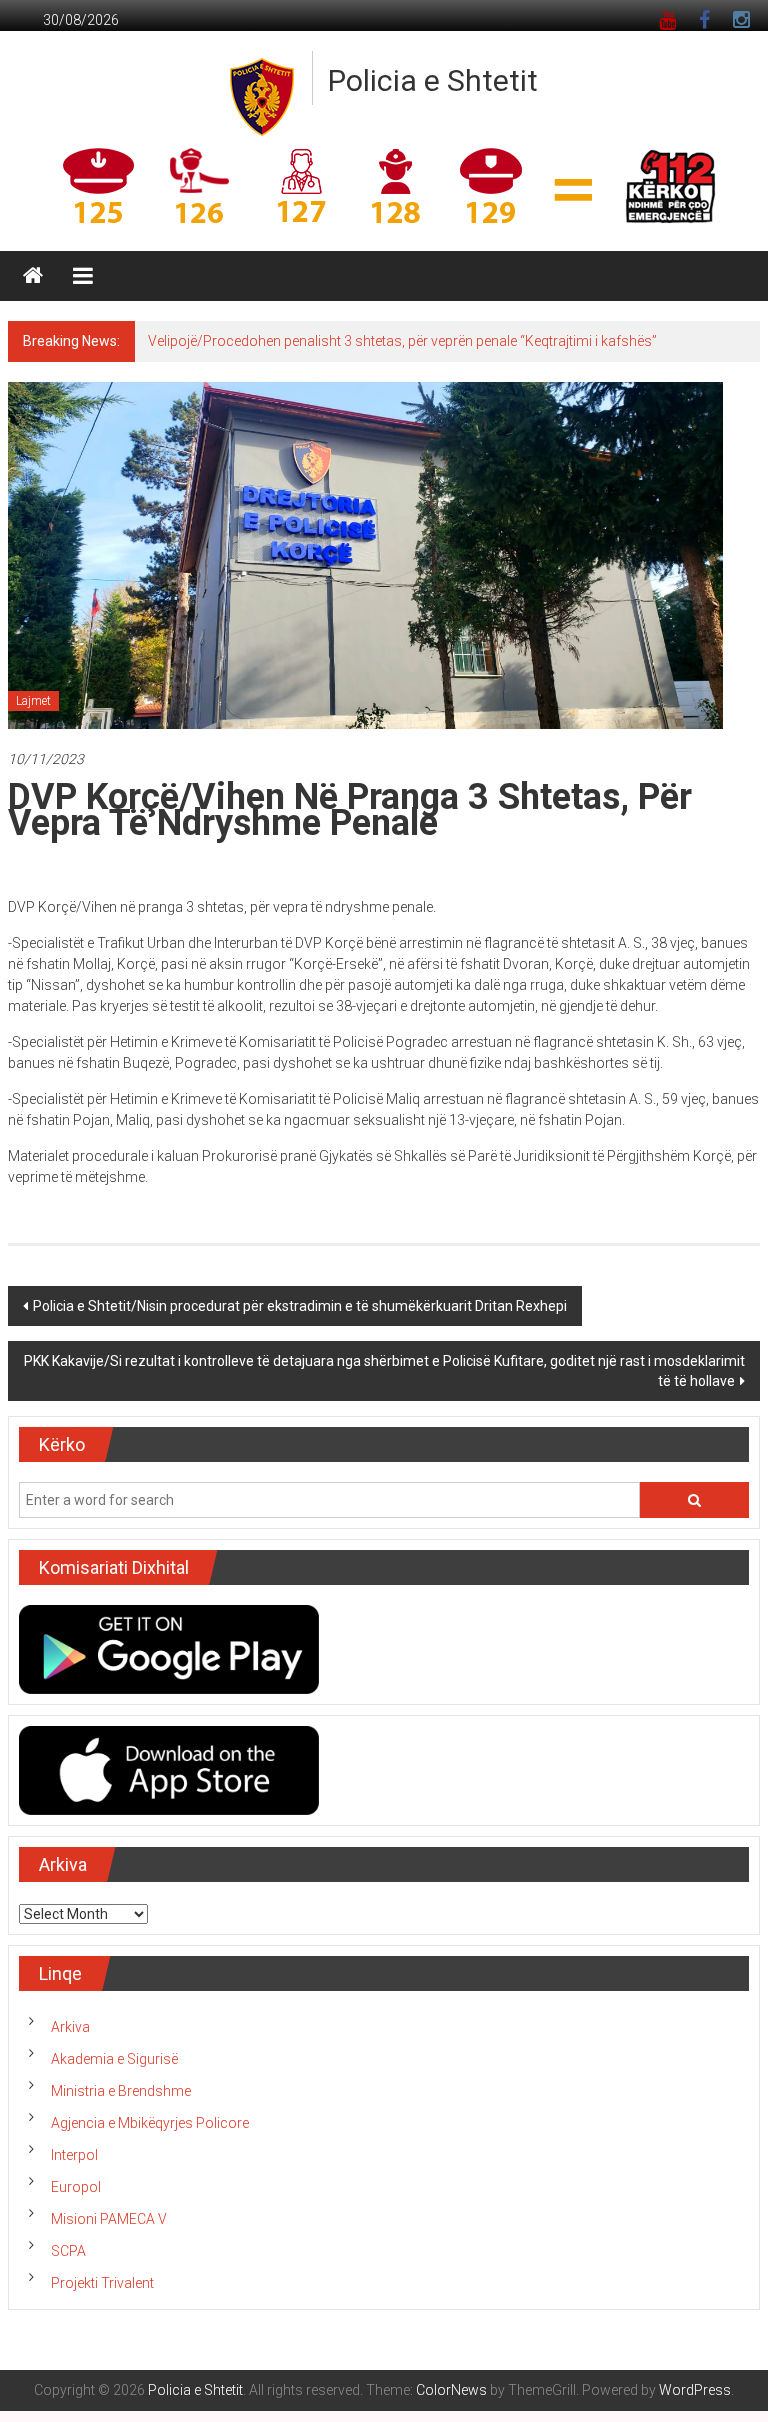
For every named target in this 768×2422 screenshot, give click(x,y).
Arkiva (70, 2027)
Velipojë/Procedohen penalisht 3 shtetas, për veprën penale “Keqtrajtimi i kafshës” (402, 341)
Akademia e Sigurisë (114, 2059)
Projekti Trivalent (102, 2283)
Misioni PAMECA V (109, 2219)
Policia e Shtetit (433, 80)
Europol (76, 2187)
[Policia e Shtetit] (33, 276)
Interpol (74, 2155)
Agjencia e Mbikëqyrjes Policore (150, 2123)
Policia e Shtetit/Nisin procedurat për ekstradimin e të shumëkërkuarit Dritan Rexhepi (300, 1306)
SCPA (68, 2251)
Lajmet (33, 701)
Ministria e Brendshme (121, 2091)
